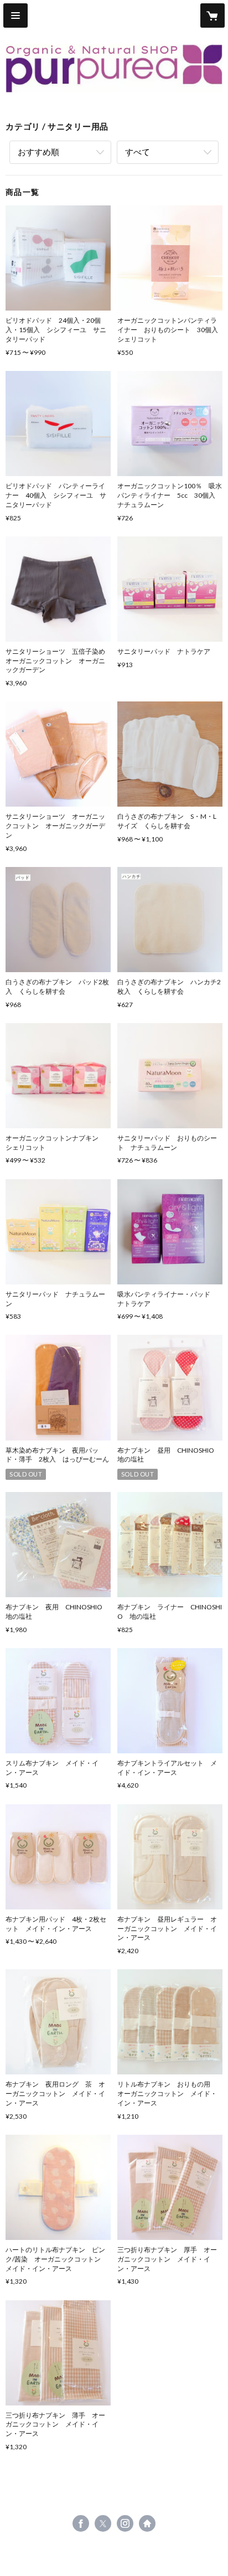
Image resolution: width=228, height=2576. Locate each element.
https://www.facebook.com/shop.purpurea (81, 2523)
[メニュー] (15, 16)
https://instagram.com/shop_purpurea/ (125, 2523)
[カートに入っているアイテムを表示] (213, 16)
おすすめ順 (38, 152)
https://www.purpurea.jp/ (147, 2523)
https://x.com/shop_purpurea (103, 2523)
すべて (138, 152)
